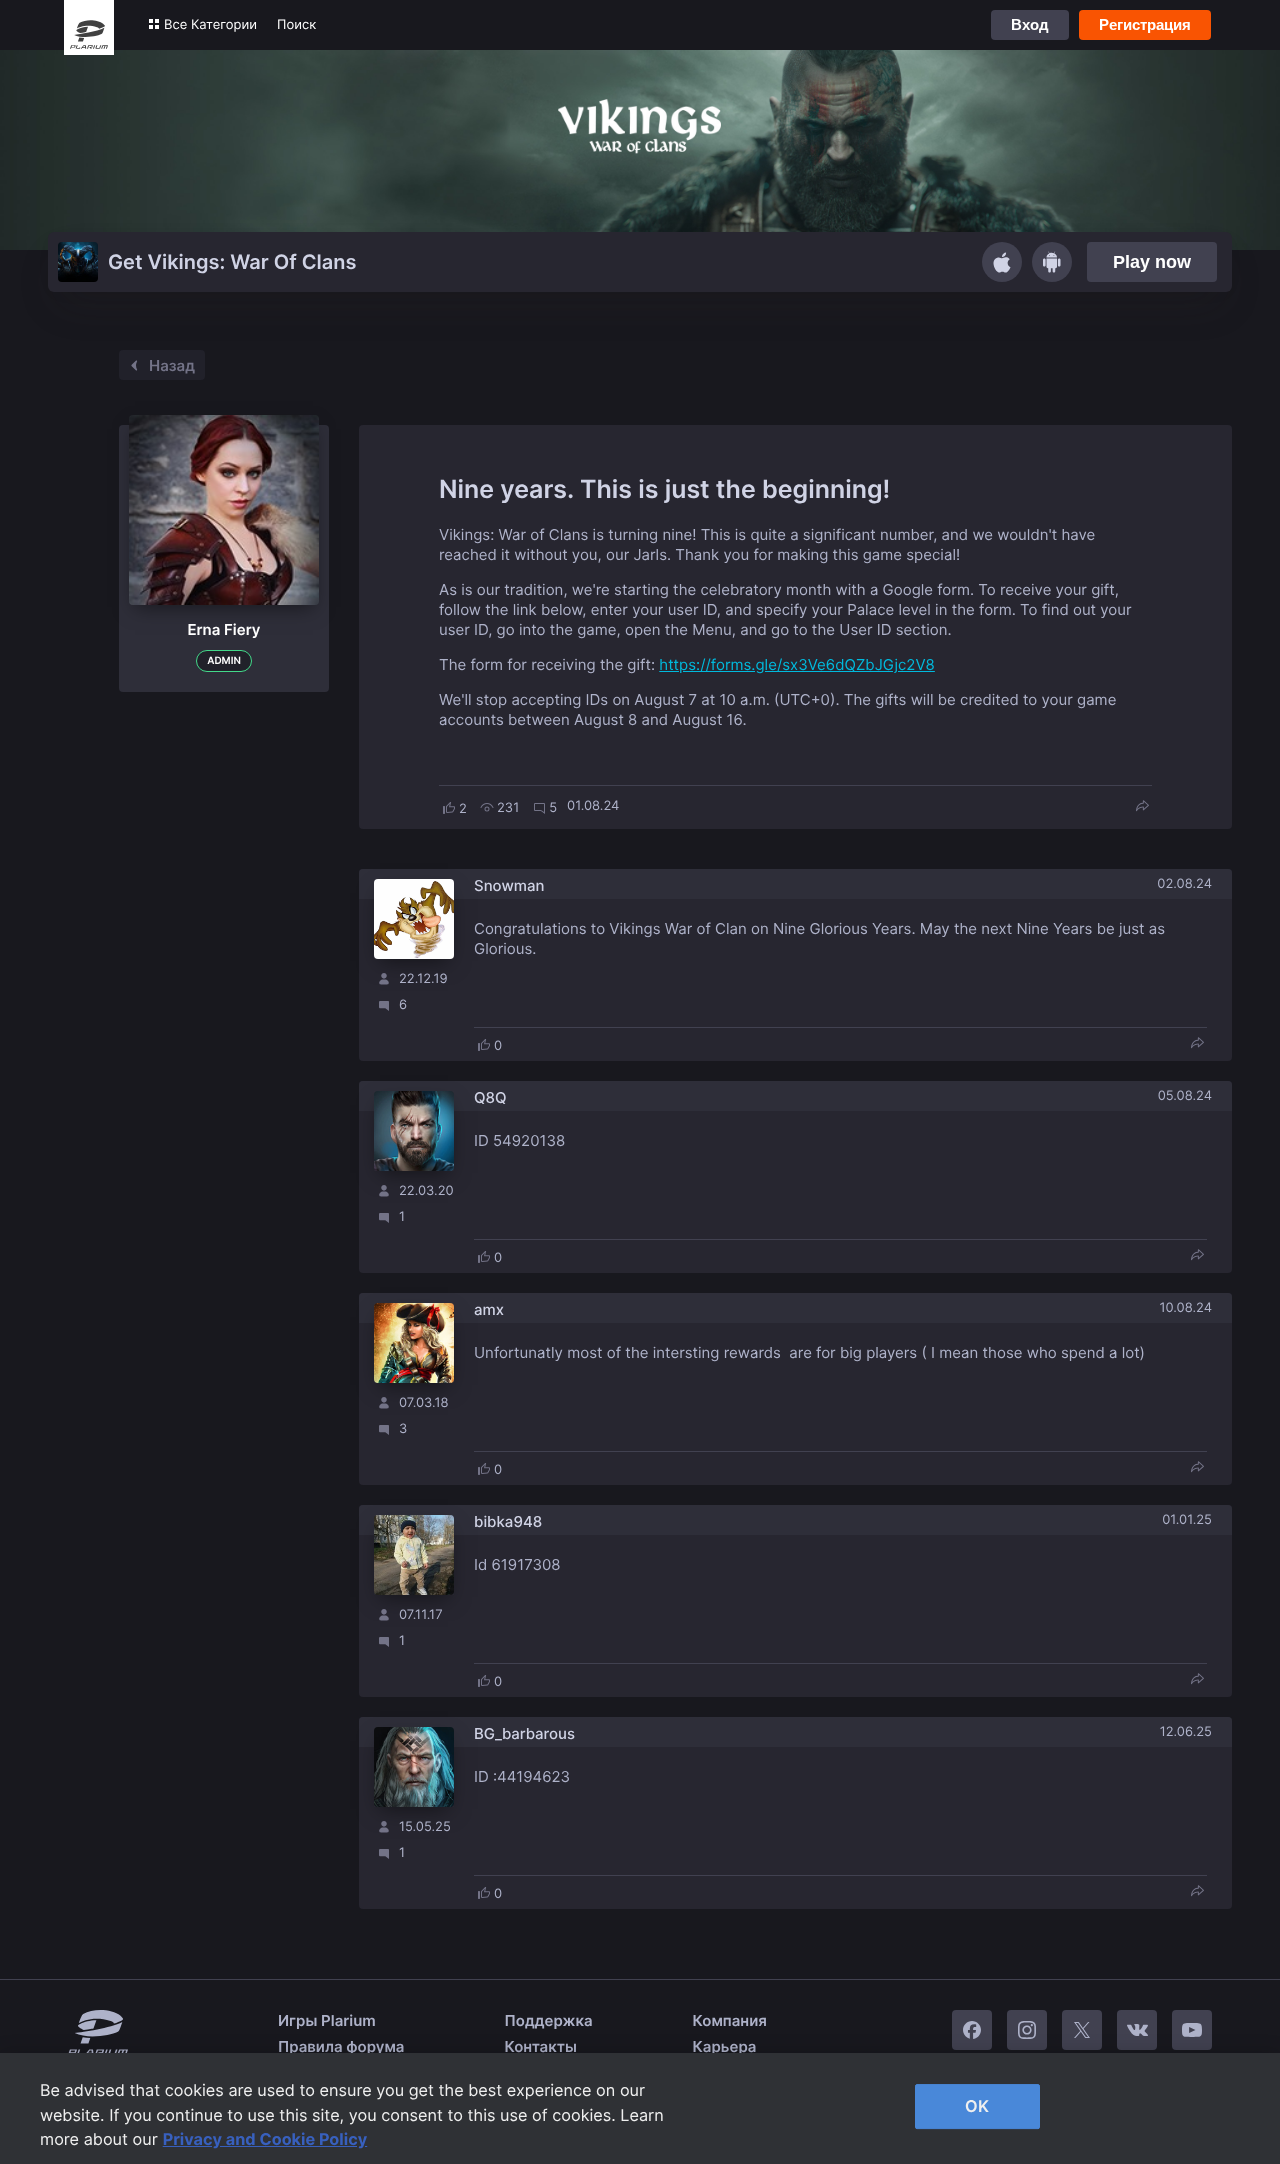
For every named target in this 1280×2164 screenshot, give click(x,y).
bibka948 (508, 1521)
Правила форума (341, 2046)
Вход (1030, 24)
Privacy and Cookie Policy (265, 2139)
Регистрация (1145, 24)
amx (489, 1309)
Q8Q (490, 1097)
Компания (730, 2020)
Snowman (509, 885)
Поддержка (549, 2020)
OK (977, 2106)
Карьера (725, 2046)
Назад (172, 365)
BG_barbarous (524, 1733)
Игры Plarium (327, 2020)
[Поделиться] (1142, 807)
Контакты (541, 2046)
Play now (1152, 262)
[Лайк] (449, 808)
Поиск (296, 25)
